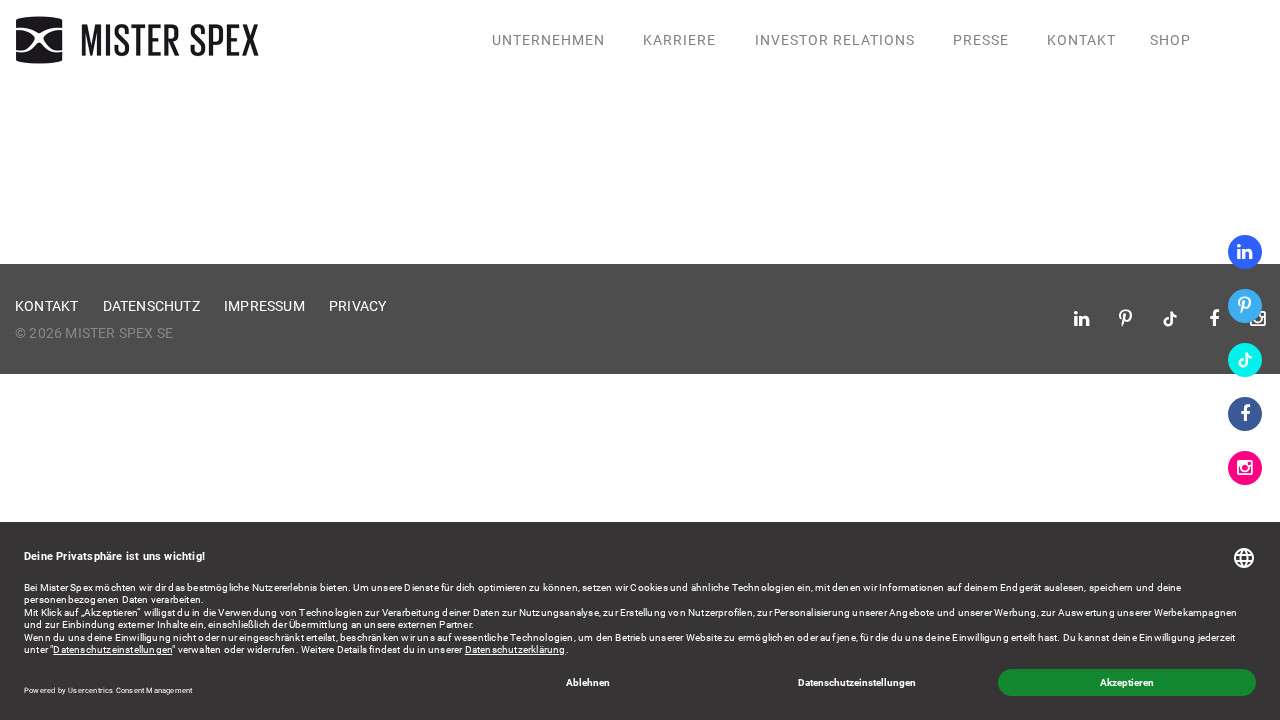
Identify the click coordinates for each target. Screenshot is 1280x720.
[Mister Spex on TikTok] (1245, 360)
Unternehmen (548, 40)
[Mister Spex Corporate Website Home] (140, 40)
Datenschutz (151, 306)
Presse (981, 40)
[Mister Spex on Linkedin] (1245, 252)
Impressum (264, 306)
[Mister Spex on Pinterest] (1245, 306)
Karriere (679, 40)
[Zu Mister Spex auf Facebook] (1245, 414)
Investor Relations (835, 40)
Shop (1170, 40)
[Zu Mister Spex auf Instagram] (1245, 468)
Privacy (357, 306)
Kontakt (1081, 40)
